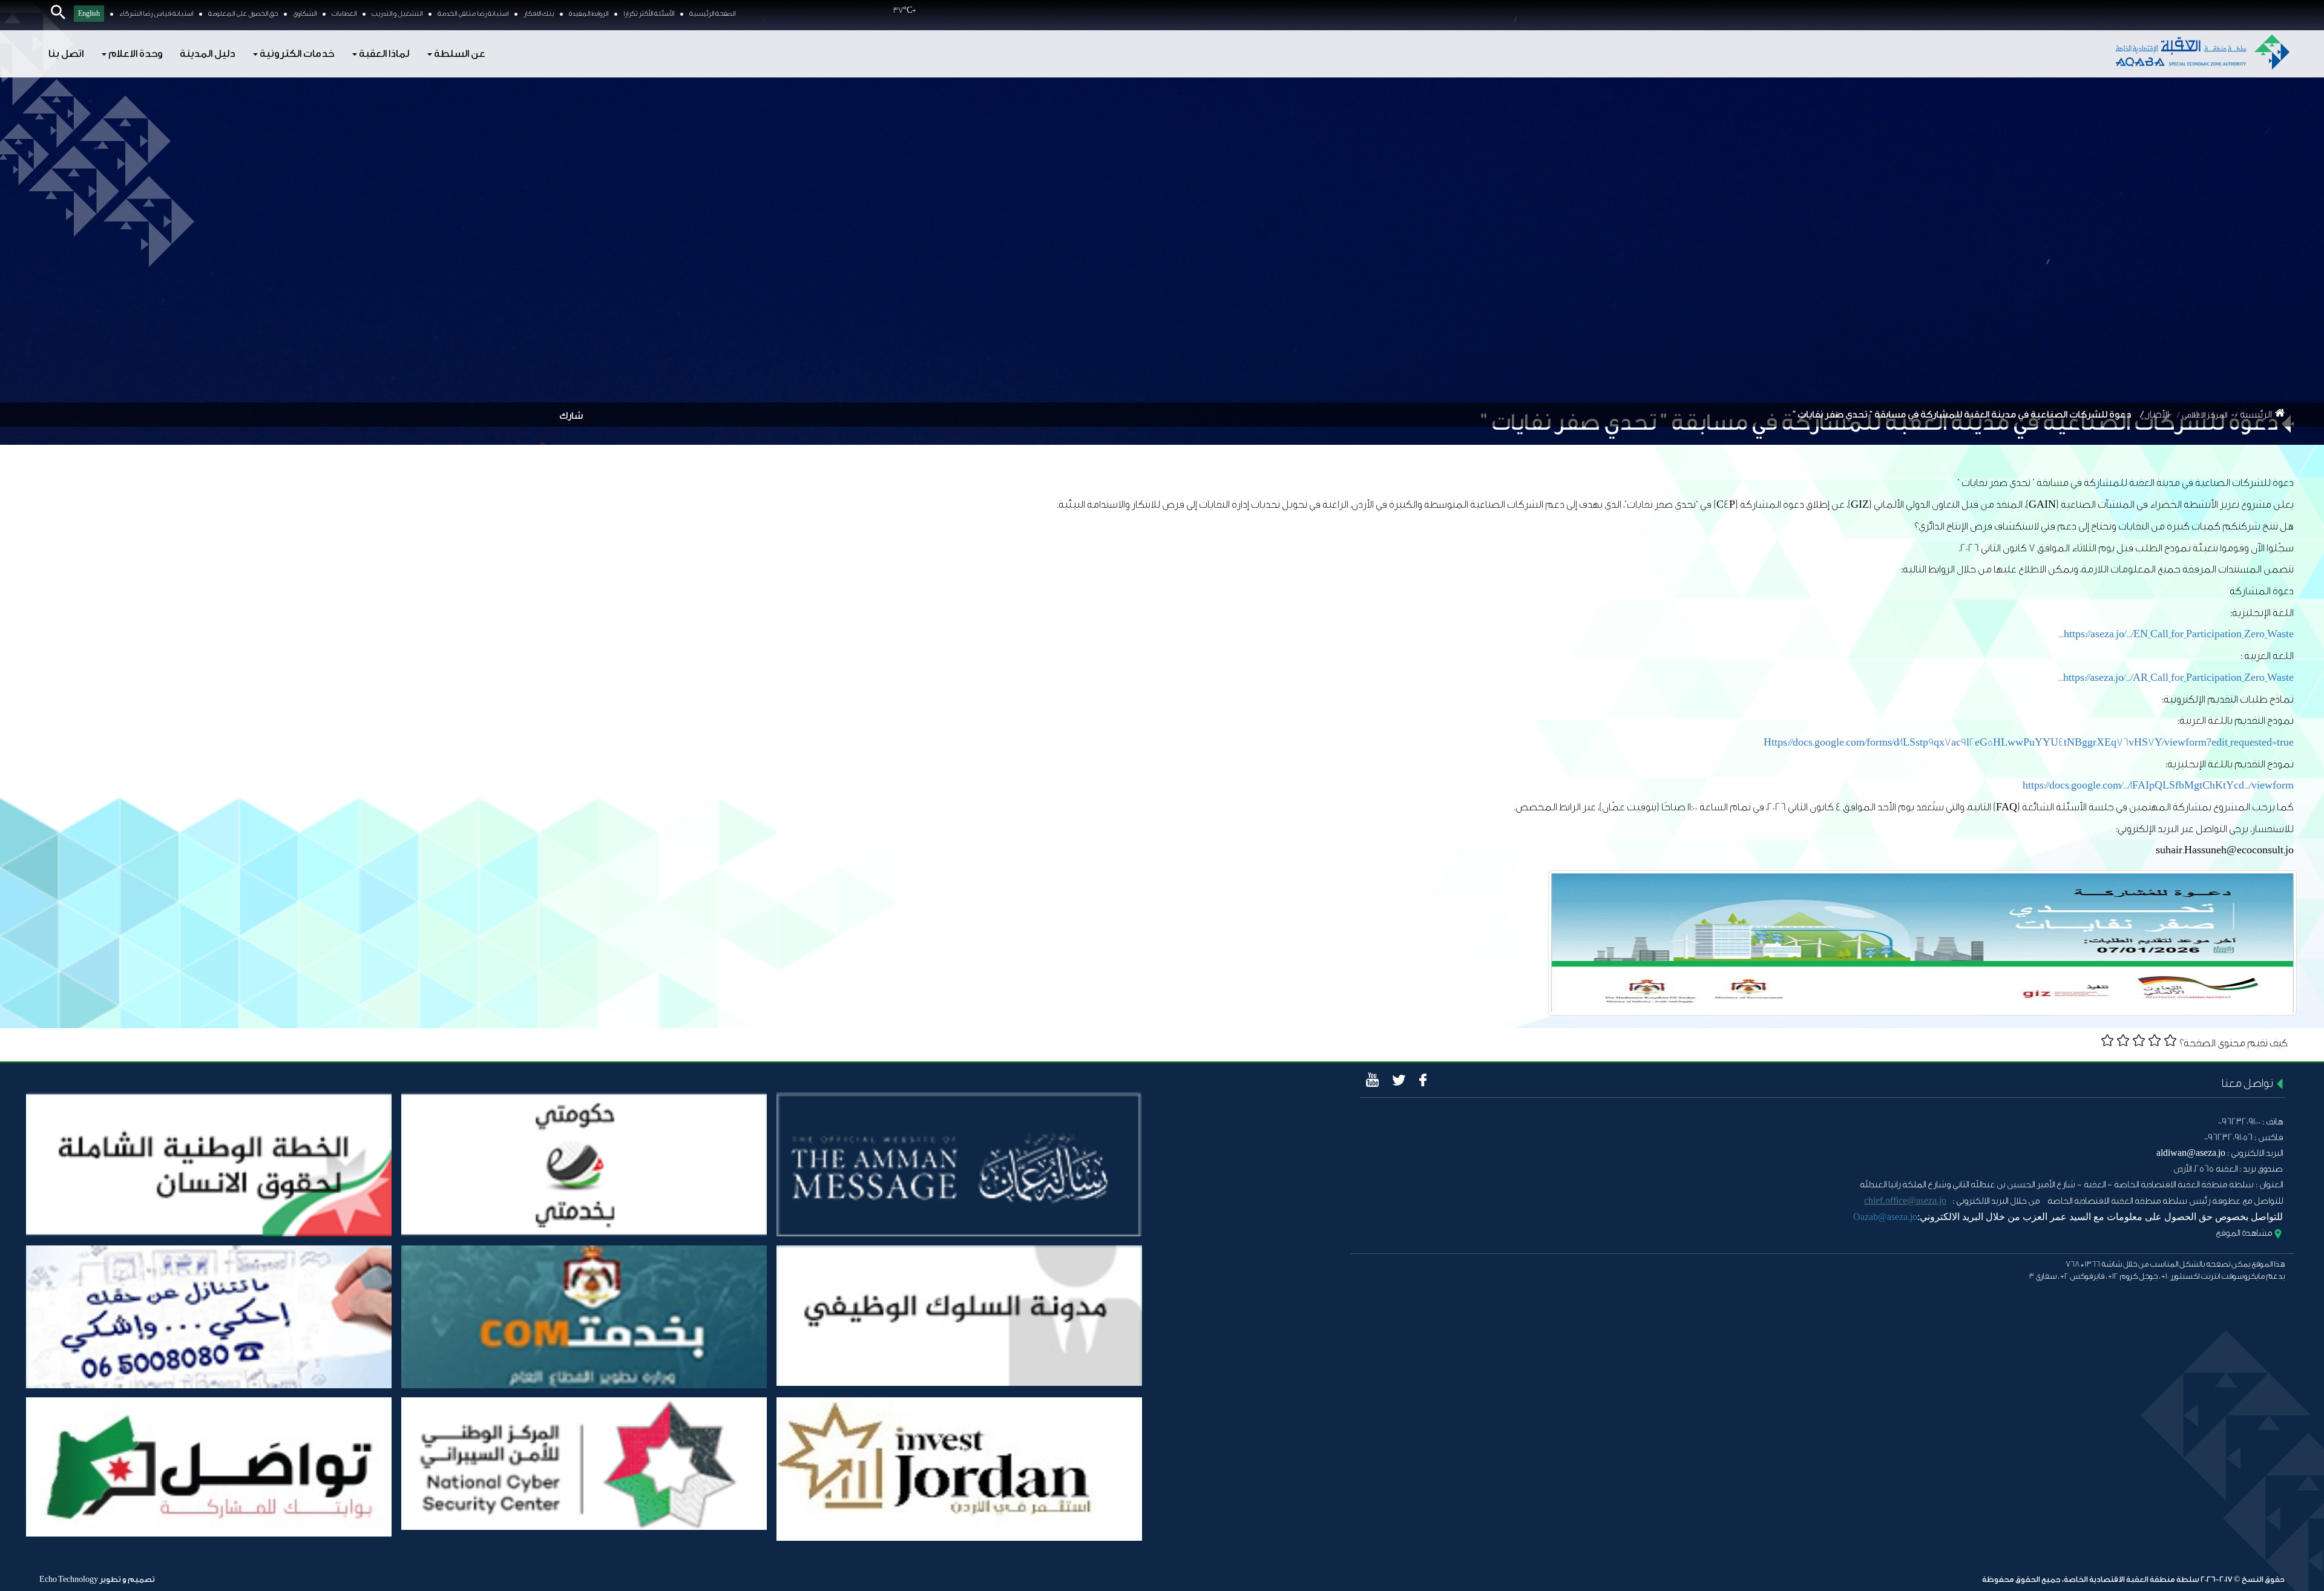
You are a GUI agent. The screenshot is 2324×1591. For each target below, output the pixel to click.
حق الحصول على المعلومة (243, 14)
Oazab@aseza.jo (1885, 1217)
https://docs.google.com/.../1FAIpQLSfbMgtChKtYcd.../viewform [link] (2158, 785)
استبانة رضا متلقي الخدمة (473, 14)
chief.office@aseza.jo (1905, 1200)
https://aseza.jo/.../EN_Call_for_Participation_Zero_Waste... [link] (2176, 634)
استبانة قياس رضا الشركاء (156, 14)
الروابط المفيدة (589, 14)
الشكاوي (305, 14)
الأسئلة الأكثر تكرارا (649, 14)
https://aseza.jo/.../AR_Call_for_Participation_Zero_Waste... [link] (2176, 677)
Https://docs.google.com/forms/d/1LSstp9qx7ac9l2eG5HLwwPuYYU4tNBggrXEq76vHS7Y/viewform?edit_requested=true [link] (2029, 742)
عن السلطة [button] (459, 54)
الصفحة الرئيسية (712, 14)
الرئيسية (2256, 415)
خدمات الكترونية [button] (296, 54)
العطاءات (344, 14)
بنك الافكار (539, 14)
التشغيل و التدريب (397, 14)
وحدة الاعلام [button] (135, 54)
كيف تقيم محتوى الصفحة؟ (2234, 1043)
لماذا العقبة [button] (383, 54)
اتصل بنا (66, 54)
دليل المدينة (207, 54)
